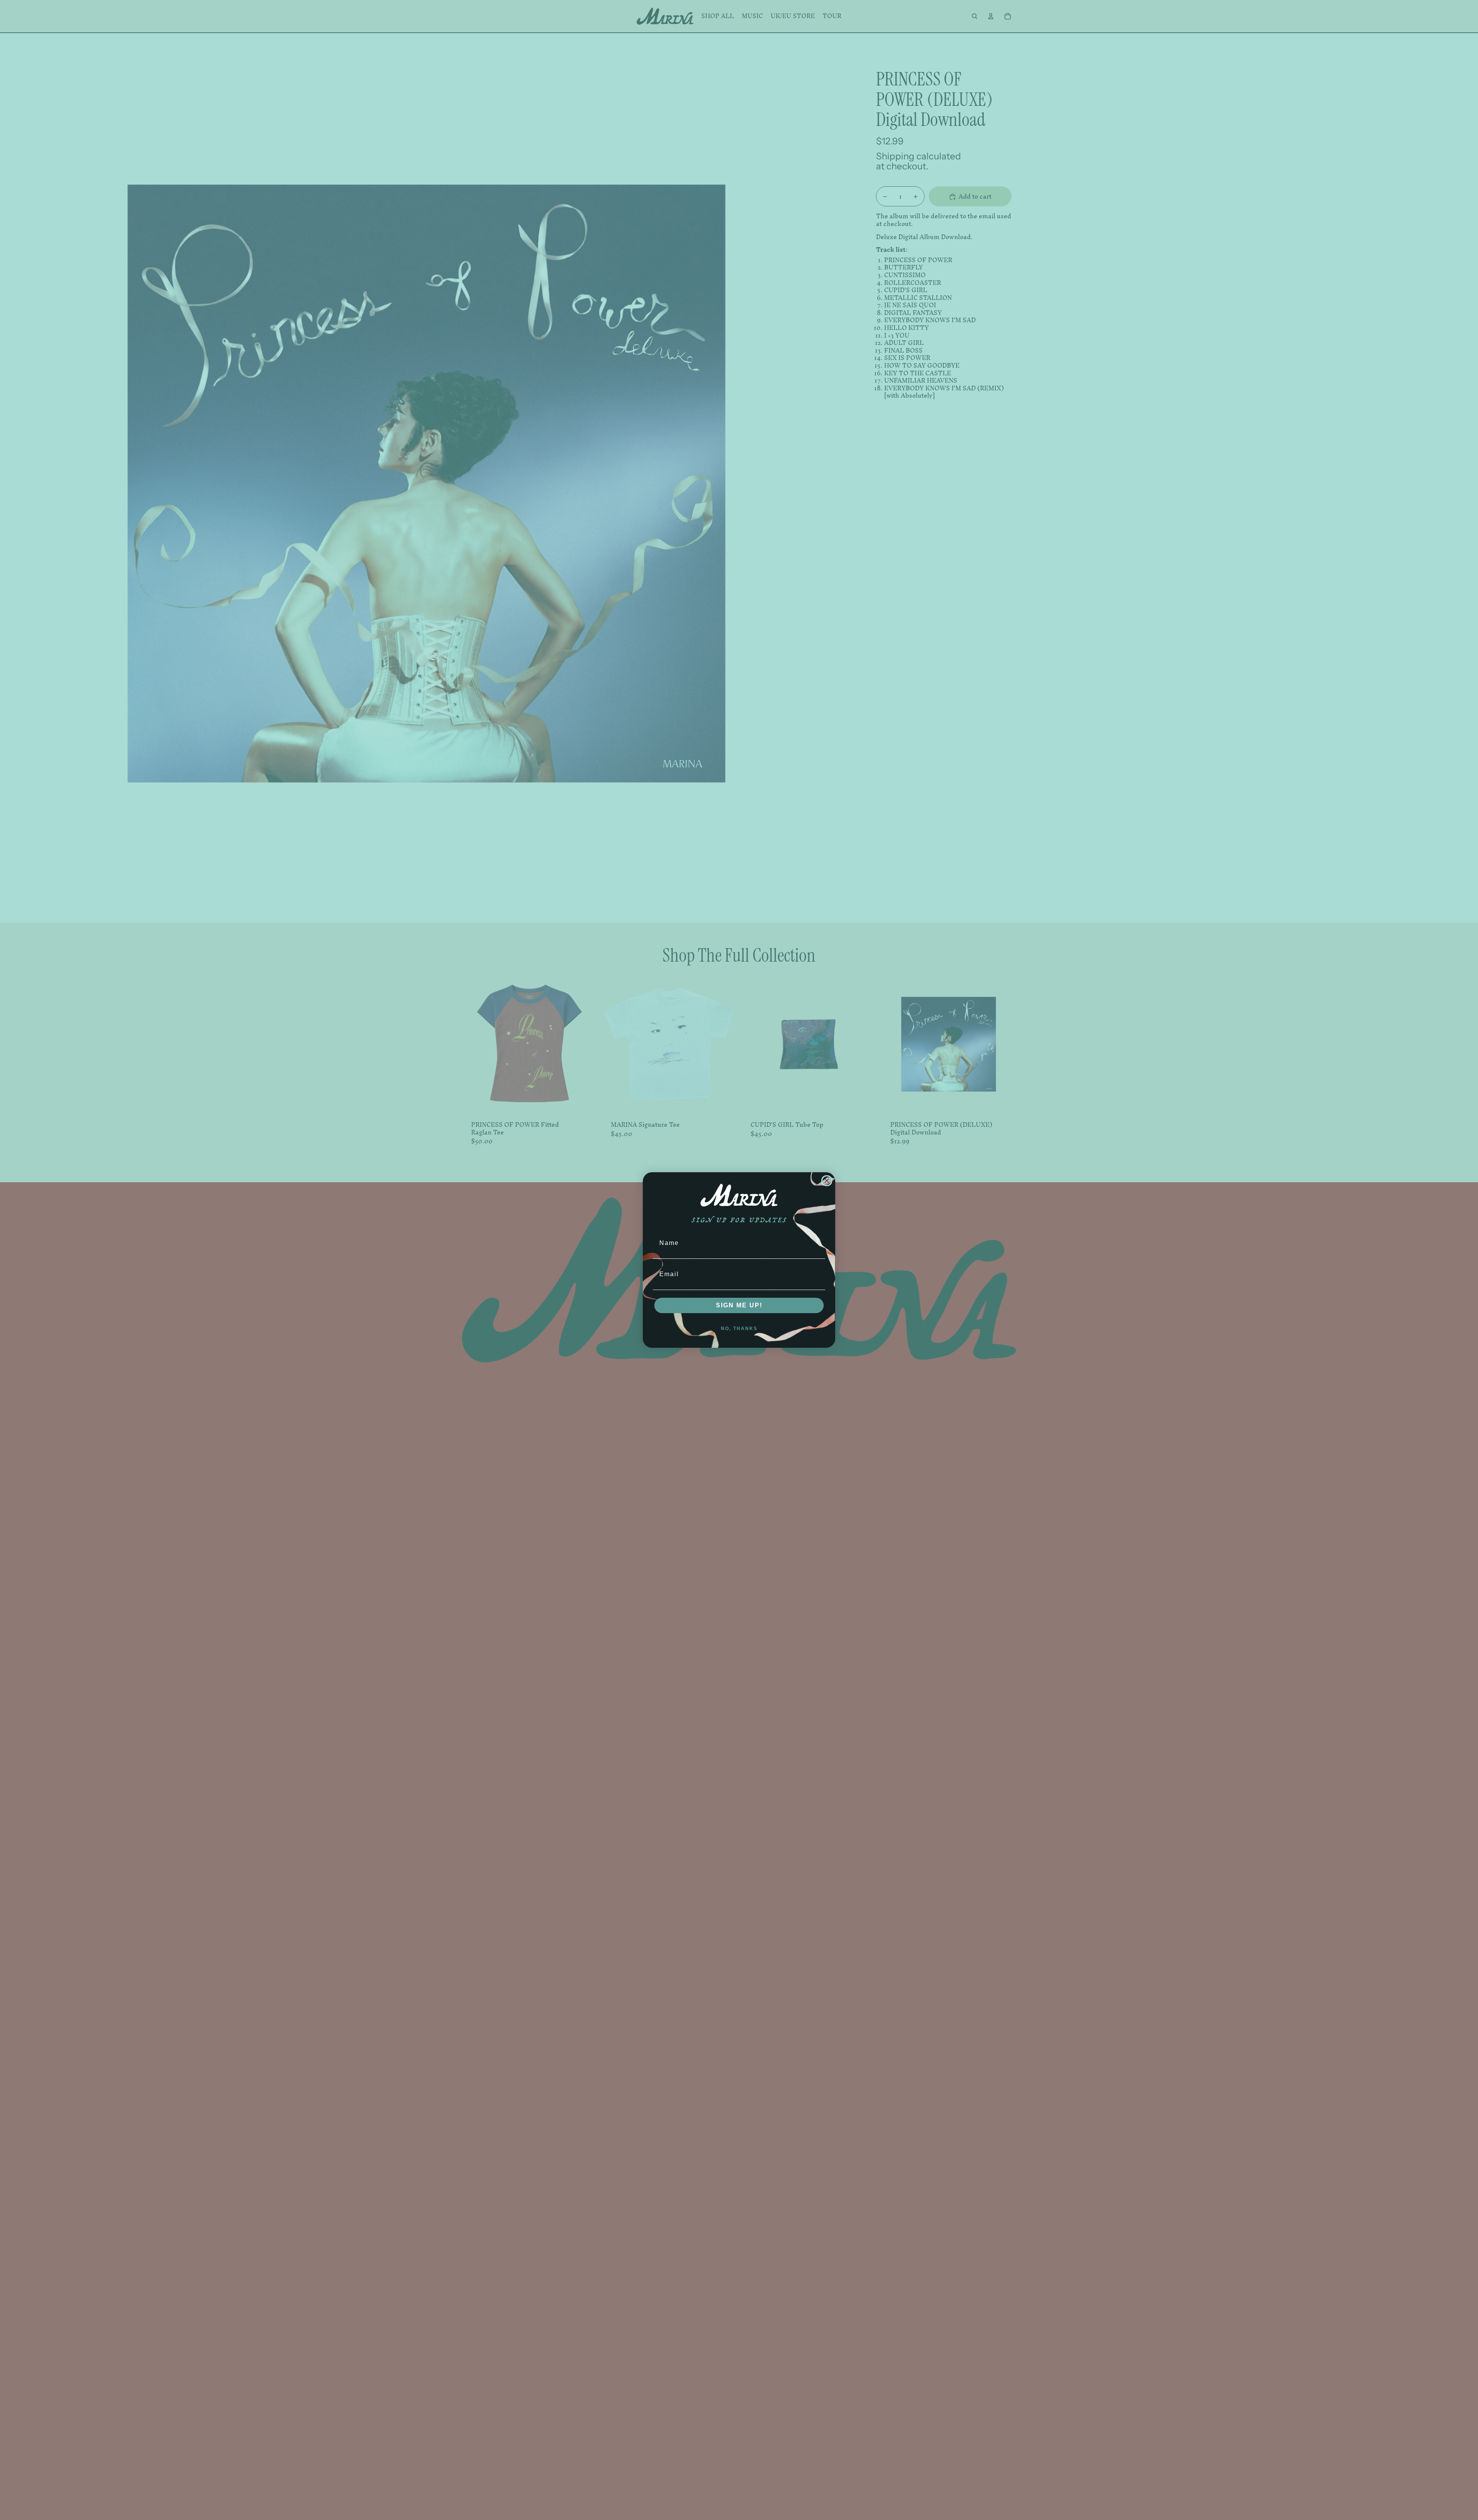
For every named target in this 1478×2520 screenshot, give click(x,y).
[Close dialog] (827, 1181)
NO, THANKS (739, 1329)
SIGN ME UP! (739, 1305)
